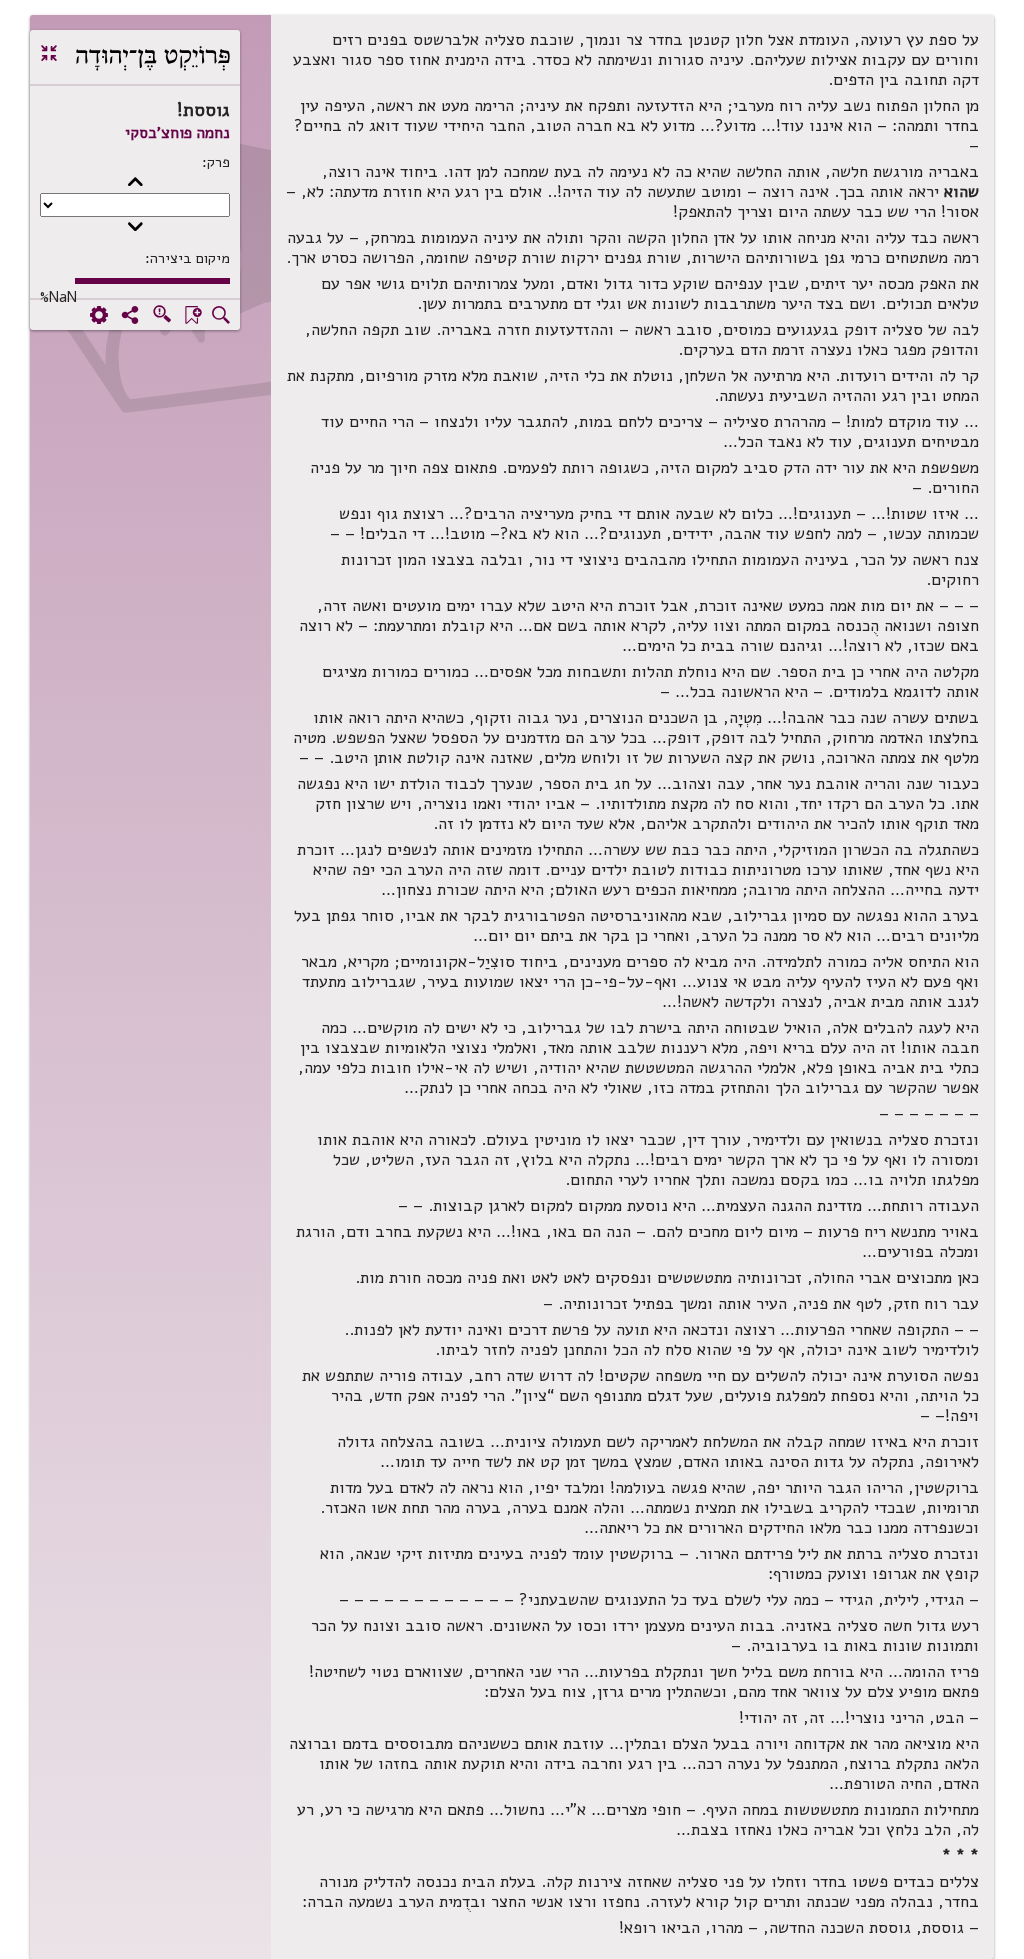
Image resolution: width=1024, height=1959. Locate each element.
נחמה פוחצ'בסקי (177, 133)
